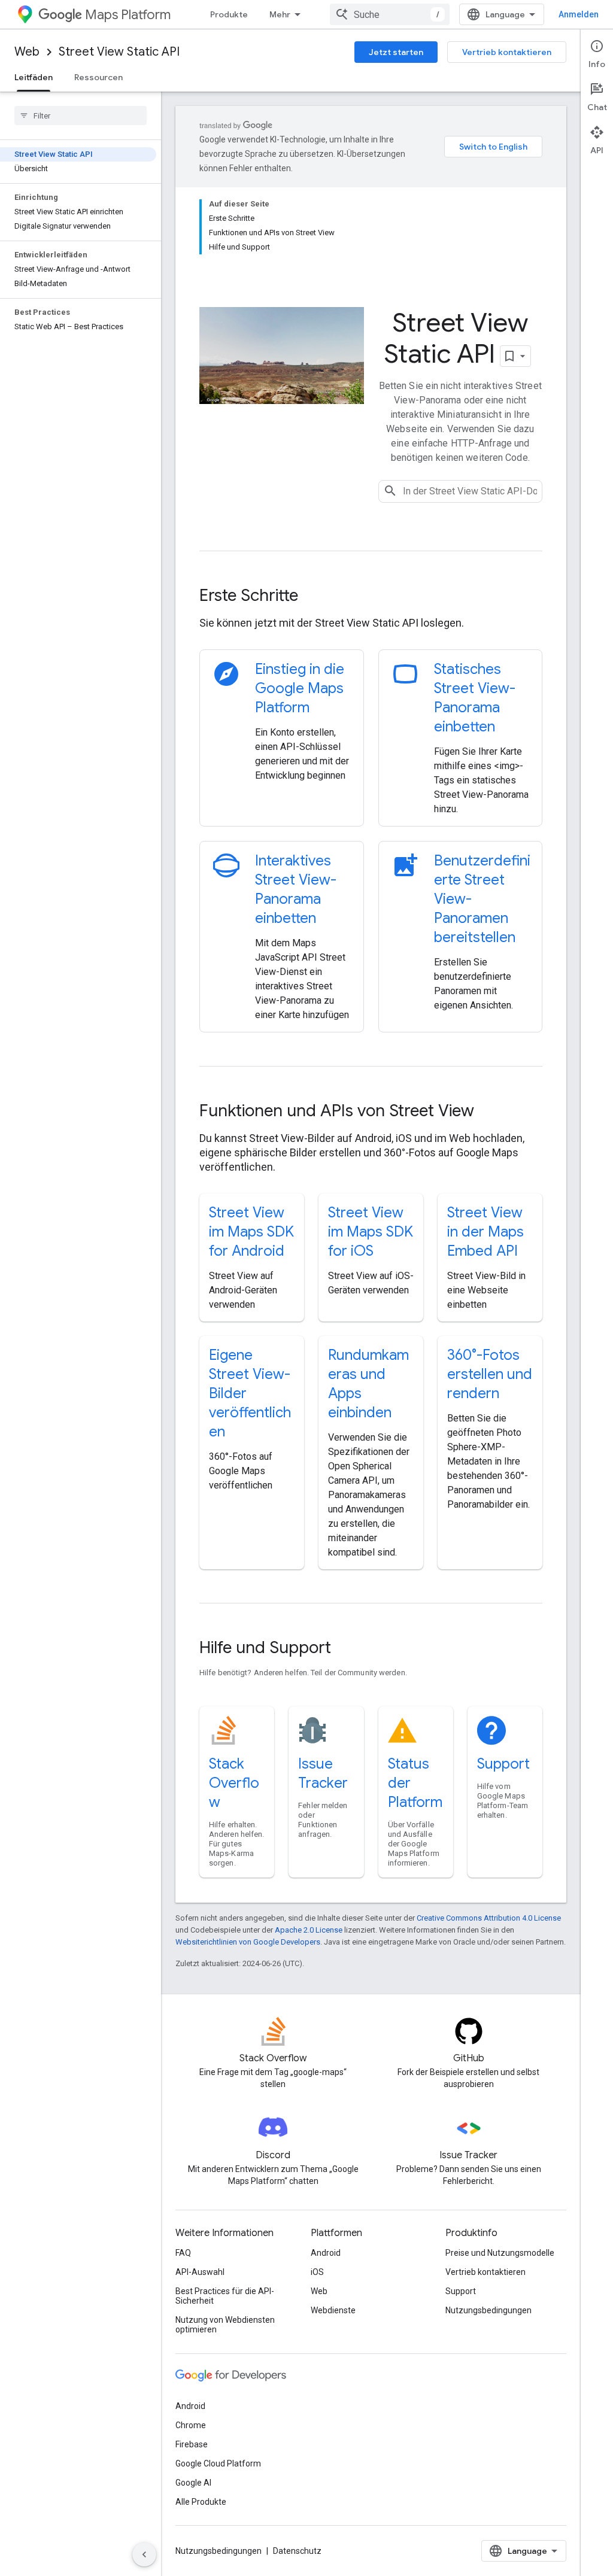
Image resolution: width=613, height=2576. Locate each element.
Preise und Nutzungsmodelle (500, 2253)
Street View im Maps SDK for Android (251, 1232)
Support (503, 1764)
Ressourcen (98, 77)
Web (27, 52)
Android (326, 2253)
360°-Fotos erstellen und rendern (490, 1374)
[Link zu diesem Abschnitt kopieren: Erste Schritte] (314, 597)
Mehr (280, 14)
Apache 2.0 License (309, 1930)
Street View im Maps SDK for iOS (371, 1232)
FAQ (183, 2253)
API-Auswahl (200, 2272)
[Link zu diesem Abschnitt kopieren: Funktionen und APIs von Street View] (490, 1112)
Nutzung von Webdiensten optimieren (225, 2325)
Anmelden (579, 14)
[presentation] (371, 596)
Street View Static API (119, 52)
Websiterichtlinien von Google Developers (248, 1942)
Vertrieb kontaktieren (507, 52)
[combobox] (390, 14)
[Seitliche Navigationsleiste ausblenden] (144, 2554)
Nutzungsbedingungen (488, 2310)
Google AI (193, 2483)
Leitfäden (34, 77)
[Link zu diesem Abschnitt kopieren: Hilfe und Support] (347, 1649)
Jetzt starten (396, 52)
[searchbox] (81, 116)
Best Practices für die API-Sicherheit (225, 2296)
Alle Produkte (201, 2502)
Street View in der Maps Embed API (485, 1232)
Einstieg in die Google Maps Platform (300, 688)
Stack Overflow (234, 1783)
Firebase (192, 2444)
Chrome (191, 2425)
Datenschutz (297, 2551)
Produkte (229, 14)
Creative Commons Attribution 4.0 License (489, 1918)
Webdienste (333, 2310)
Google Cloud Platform (218, 2463)
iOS (317, 2272)
